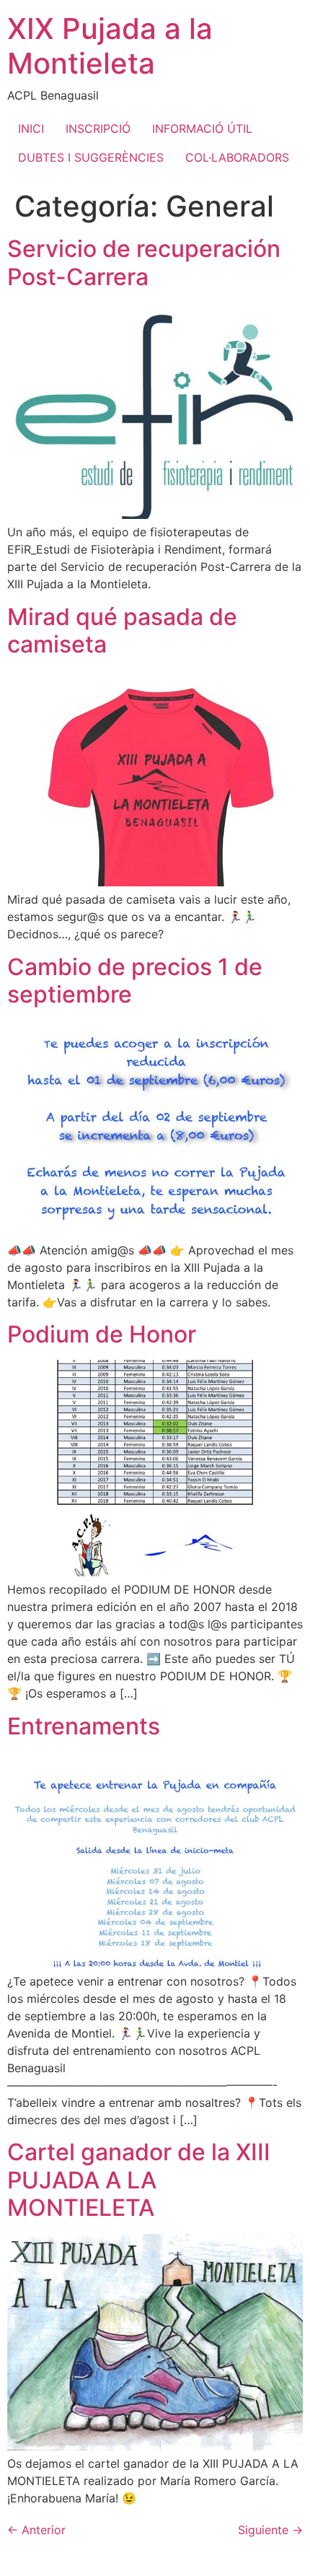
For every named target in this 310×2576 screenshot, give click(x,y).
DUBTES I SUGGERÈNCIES (91, 157)
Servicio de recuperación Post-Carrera (144, 262)
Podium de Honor (102, 1334)
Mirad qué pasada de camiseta (122, 630)
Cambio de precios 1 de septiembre (135, 981)
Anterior (36, 2530)
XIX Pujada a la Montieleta (110, 46)
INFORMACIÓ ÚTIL (202, 128)
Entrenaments (84, 1726)
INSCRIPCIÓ (98, 128)
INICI (31, 128)
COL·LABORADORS (237, 157)
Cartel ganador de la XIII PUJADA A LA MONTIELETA (139, 2180)
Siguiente (270, 2530)
